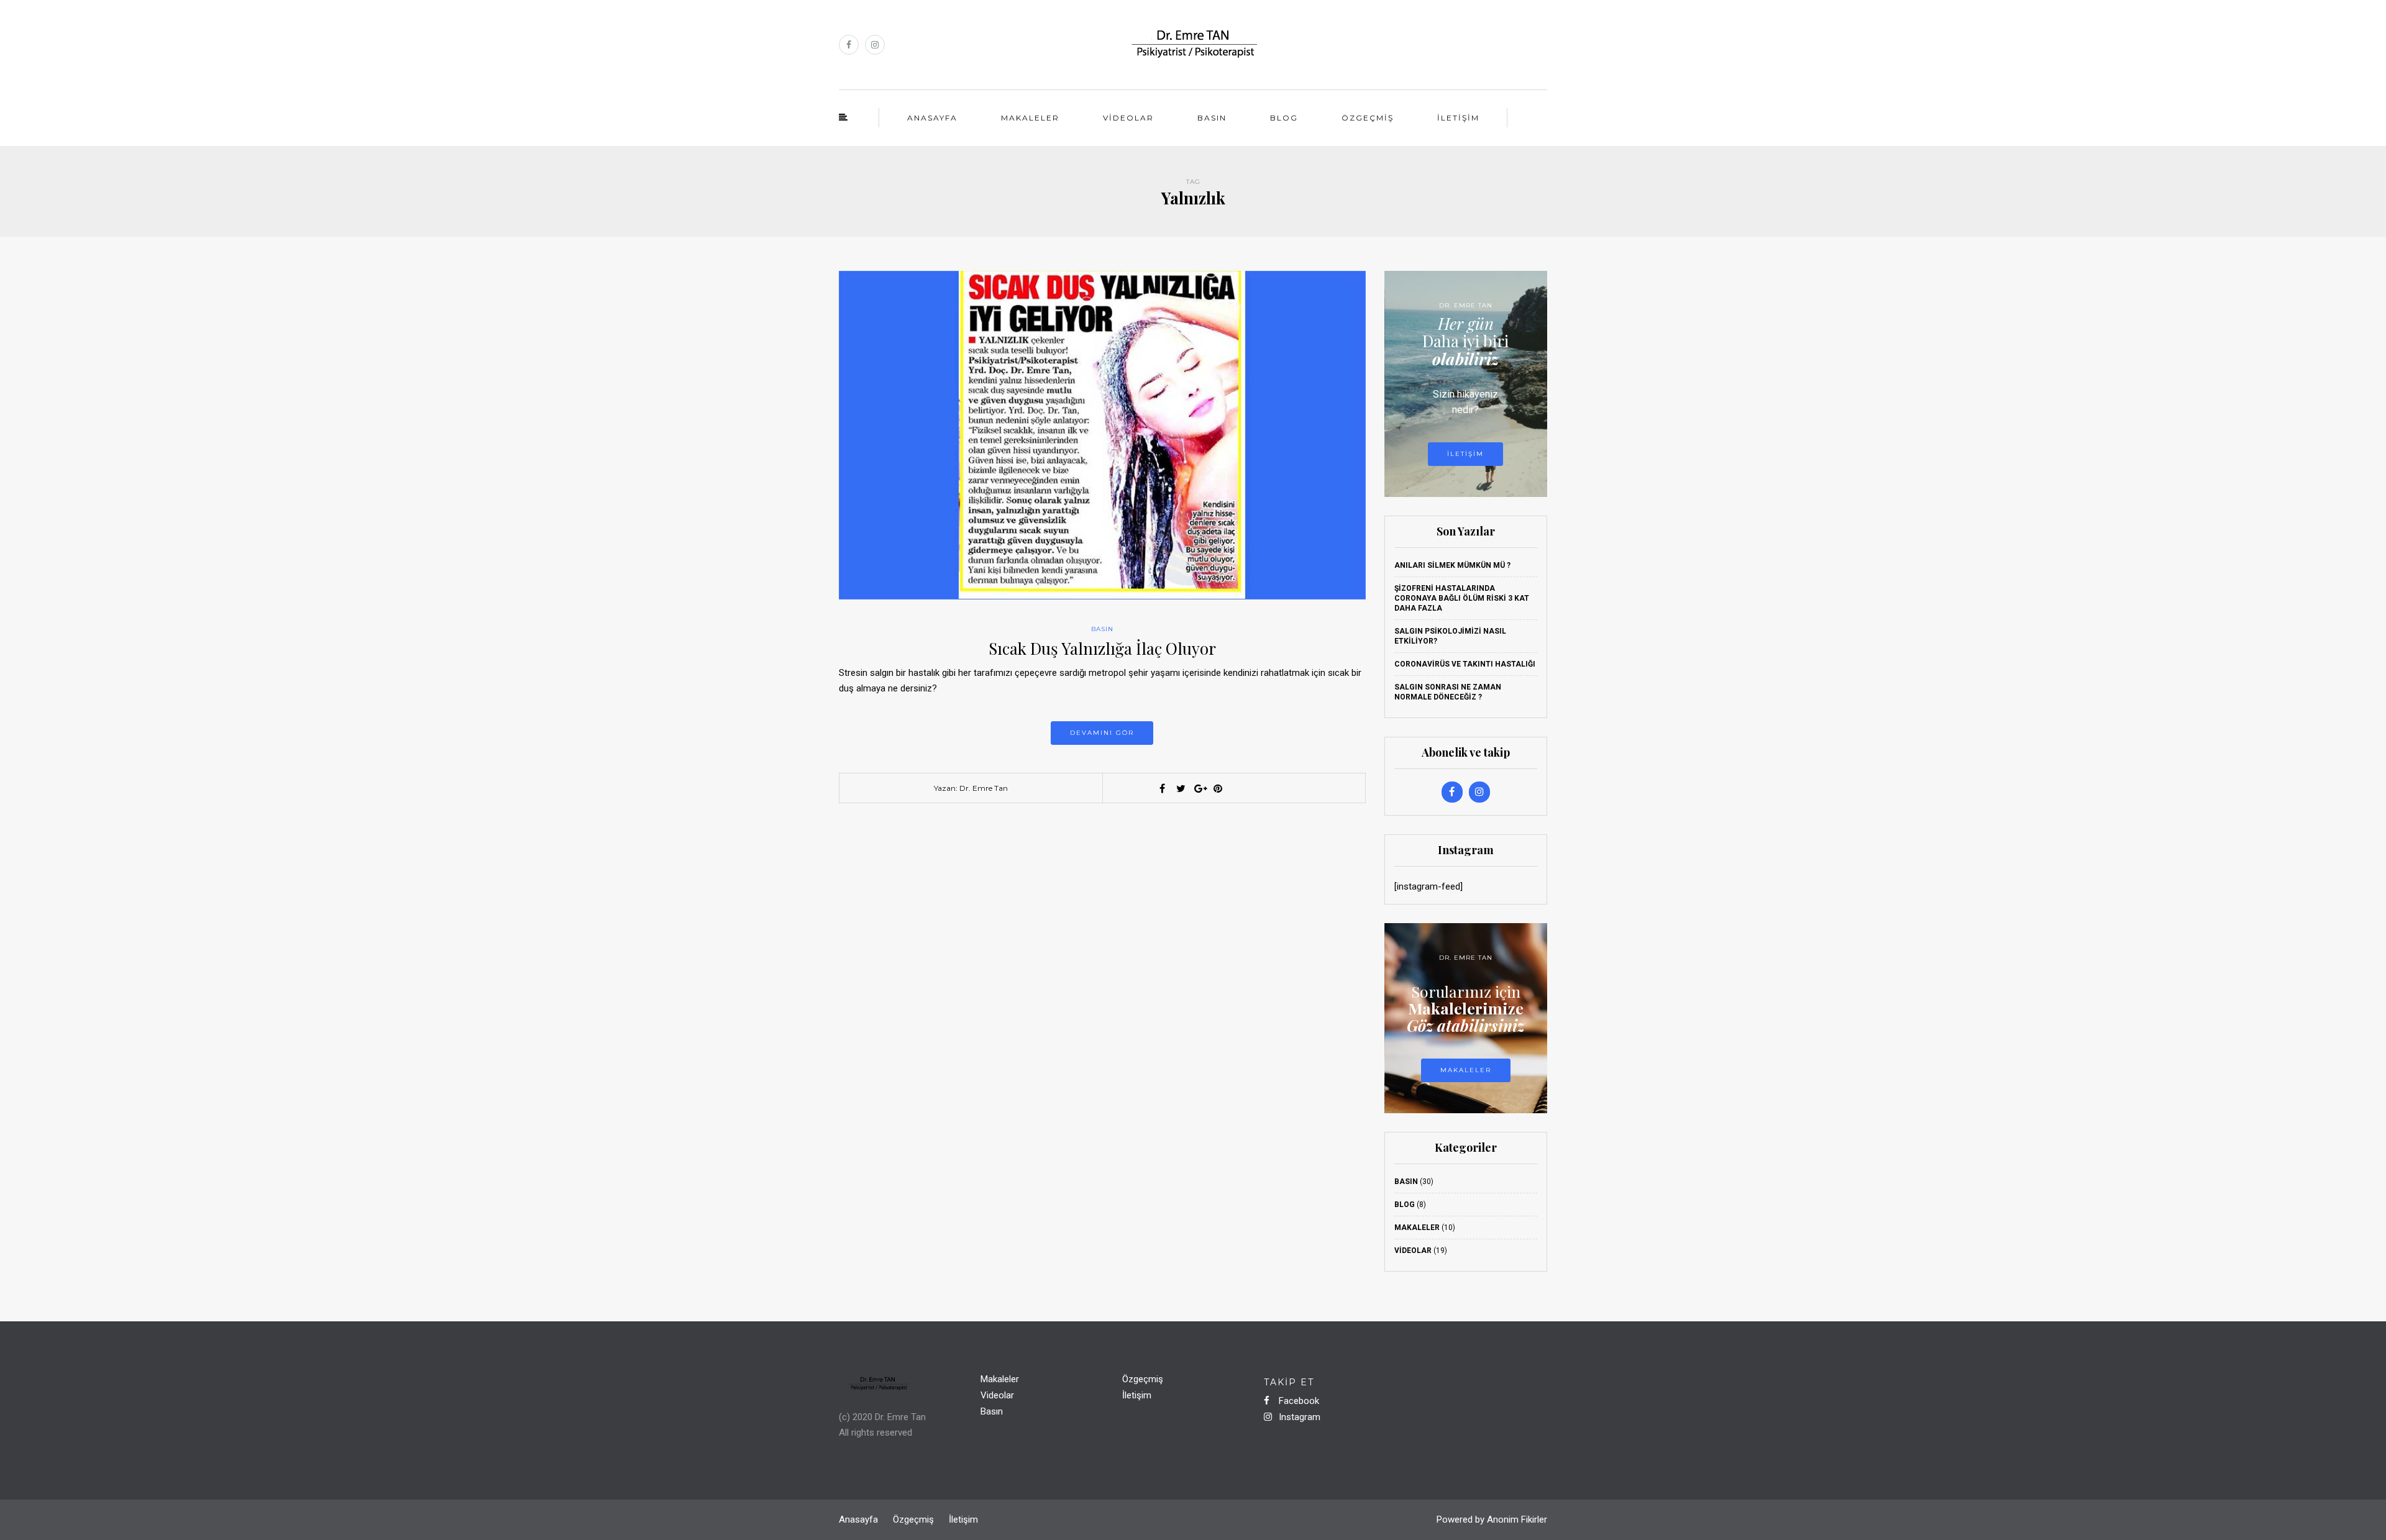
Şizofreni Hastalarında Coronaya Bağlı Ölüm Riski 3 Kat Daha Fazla (1462, 598)
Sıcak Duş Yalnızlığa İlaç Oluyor (1102, 648)
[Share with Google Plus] (1199, 788)
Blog (1284, 118)
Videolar (1128, 118)
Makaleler (1030, 118)
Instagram (1298, 1417)
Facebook (1298, 1401)
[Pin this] (1218, 788)
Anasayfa (932, 118)
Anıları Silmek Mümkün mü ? (1452, 565)
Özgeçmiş (1368, 118)
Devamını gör (1102, 733)
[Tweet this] (1181, 788)
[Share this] (1162, 788)
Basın (1212, 118)
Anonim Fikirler (1517, 1519)
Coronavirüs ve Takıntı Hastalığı (1465, 664)
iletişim (1465, 454)
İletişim (1458, 118)
